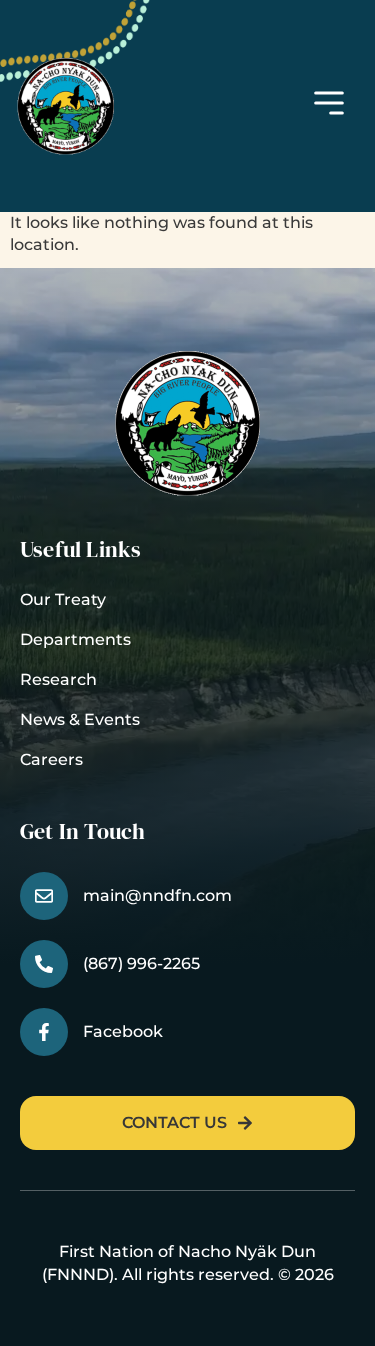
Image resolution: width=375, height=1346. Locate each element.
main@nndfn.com (157, 895)
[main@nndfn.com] (44, 896)
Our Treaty (63, 599)
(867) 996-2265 (141, 963)
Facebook (123, 1031)
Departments (75, 639)
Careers (51, 759)
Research (58, 679)
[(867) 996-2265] (44, 964)
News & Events (80, 719)
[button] (329, 106)
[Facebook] (44, 1032)
